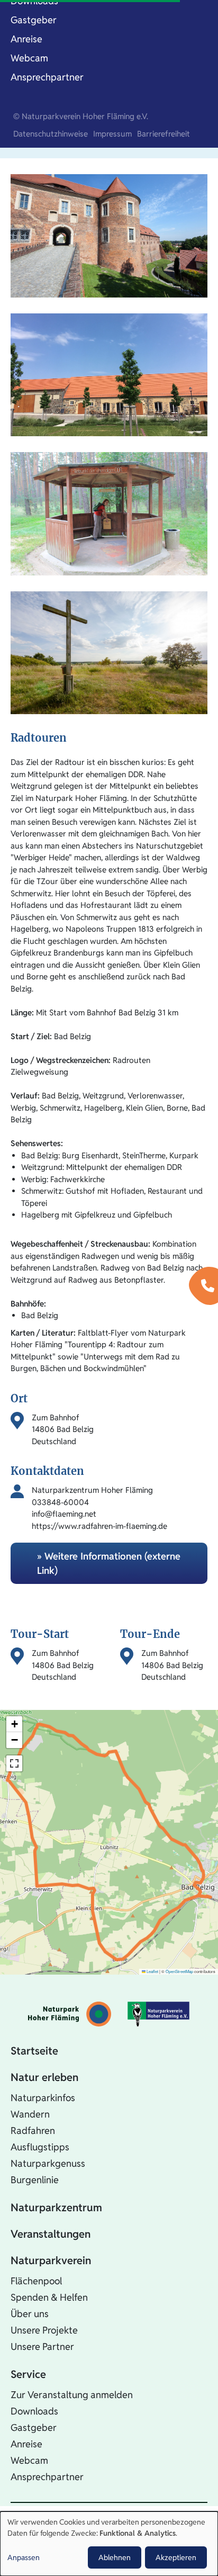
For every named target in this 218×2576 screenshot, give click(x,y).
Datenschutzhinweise (51, 134)
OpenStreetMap (179, 1971)
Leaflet (152, 1971)
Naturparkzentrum (56, 2208)
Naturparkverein (51, 2260)
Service (28, 2374)
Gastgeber (34, 20)
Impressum (112, 134)
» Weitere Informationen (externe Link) (109, 1563)
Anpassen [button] (24, 2557)
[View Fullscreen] (14, 1763)
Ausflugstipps (40, 2147)
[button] (14, 1724)
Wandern (30, 2114)
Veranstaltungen (51, 2234)
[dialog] (109, 2544)
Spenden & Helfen (49, 2297)
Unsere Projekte (44, 2330)
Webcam (29, 58)
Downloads (34, 2411)
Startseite (34, 2051)
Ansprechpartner (47, 77)
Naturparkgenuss (48, 2163)
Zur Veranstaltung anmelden (72, 2395)
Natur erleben (44, 2077)
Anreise (26, 39)
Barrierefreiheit (163, 134)
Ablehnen (115, 2557)
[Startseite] (70, 2014)
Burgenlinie (35, 2180)
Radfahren (33, 2131)
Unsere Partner (42, 2347)
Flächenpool (36, 2281)
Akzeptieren (176, 2557)
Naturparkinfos (43, 2098)
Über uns (30, 2314)
